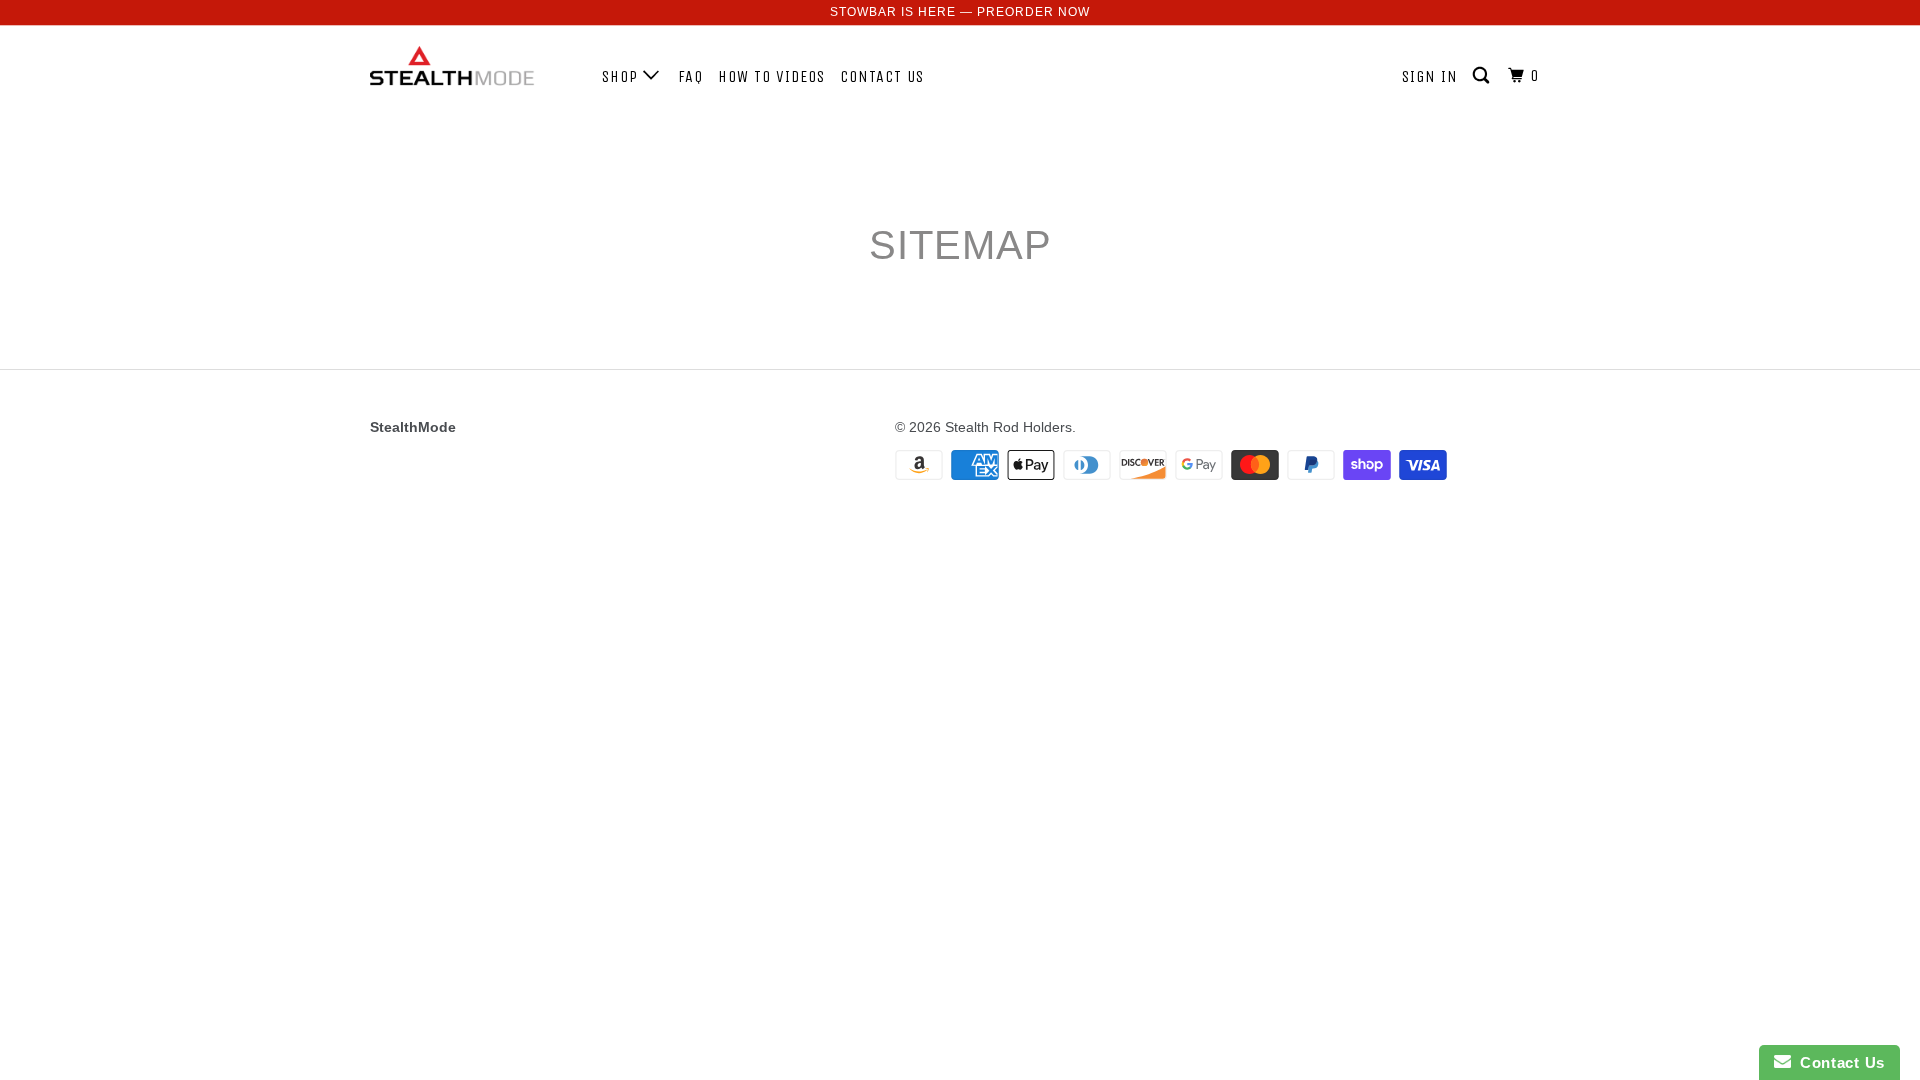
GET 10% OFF (960, 655)
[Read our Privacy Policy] (1216, 760)
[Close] (1236, 272)
